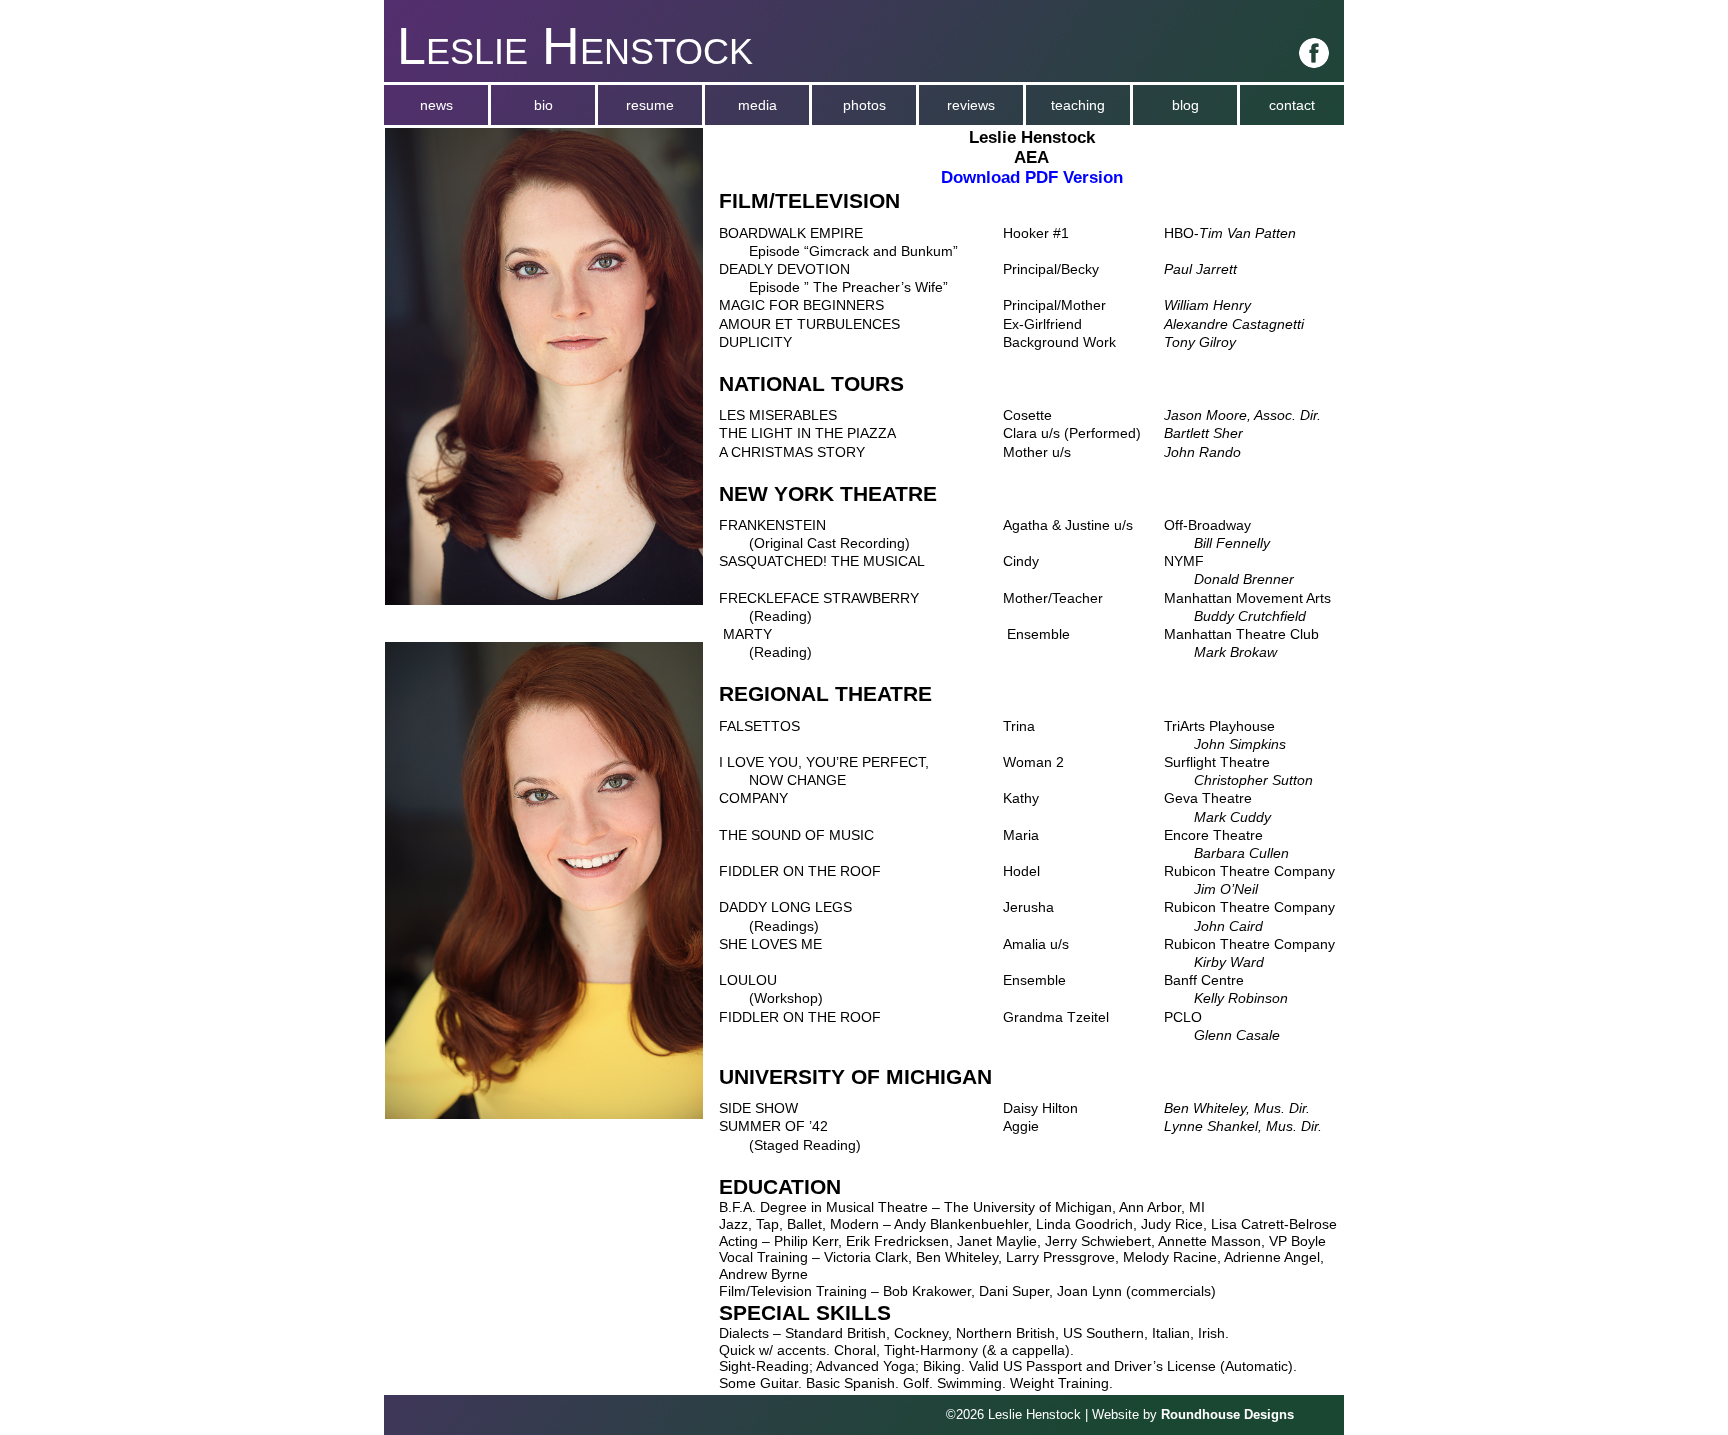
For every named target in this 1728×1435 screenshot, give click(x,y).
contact (1292, 105)
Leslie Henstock (575, 46)
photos (864, 105)
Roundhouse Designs (1227, 1415)
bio (543, 105)
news (436, 105)
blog (1185, 105)
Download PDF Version (1032, 177)
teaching (1078, 105)
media (757, 105)
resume (650, 105)
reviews (971, 105)
